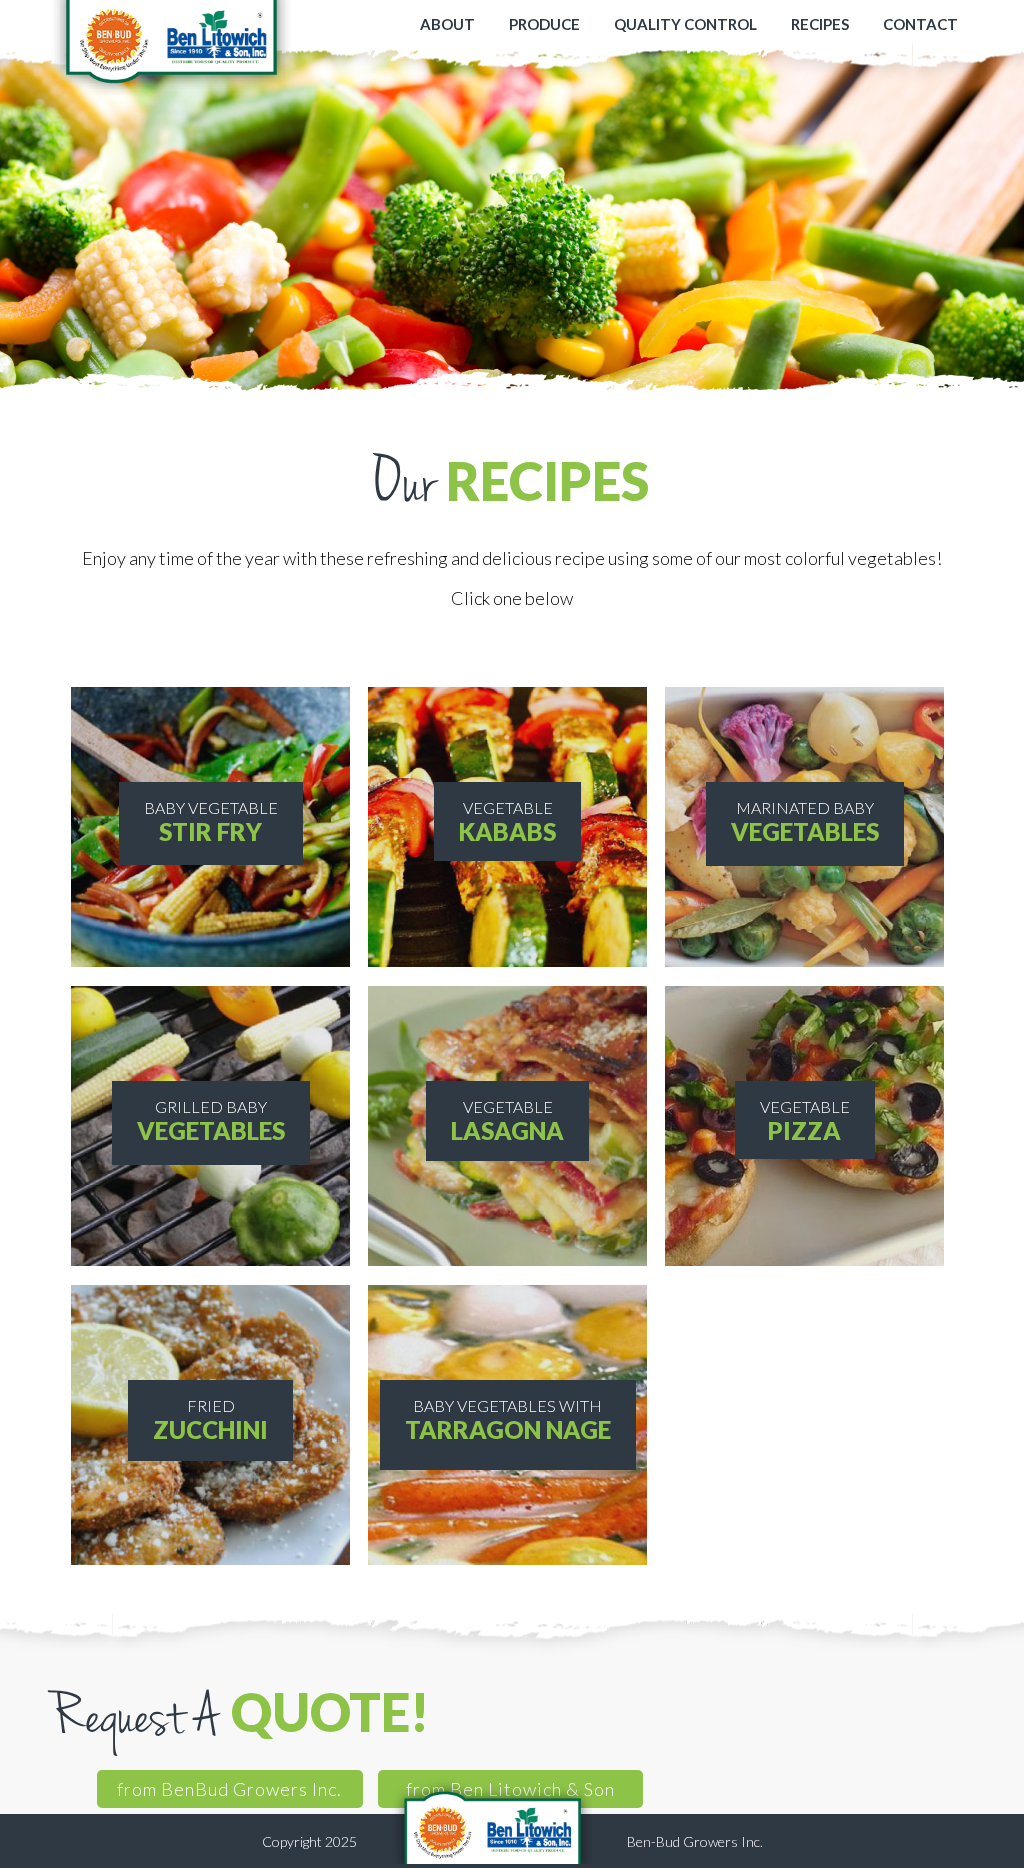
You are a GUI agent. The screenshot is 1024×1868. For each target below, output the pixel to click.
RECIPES (820, 24)
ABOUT (447, 24)
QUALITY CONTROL (685, 24)
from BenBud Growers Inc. (229, 1789)
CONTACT (920, 24)
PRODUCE (544, 24)
